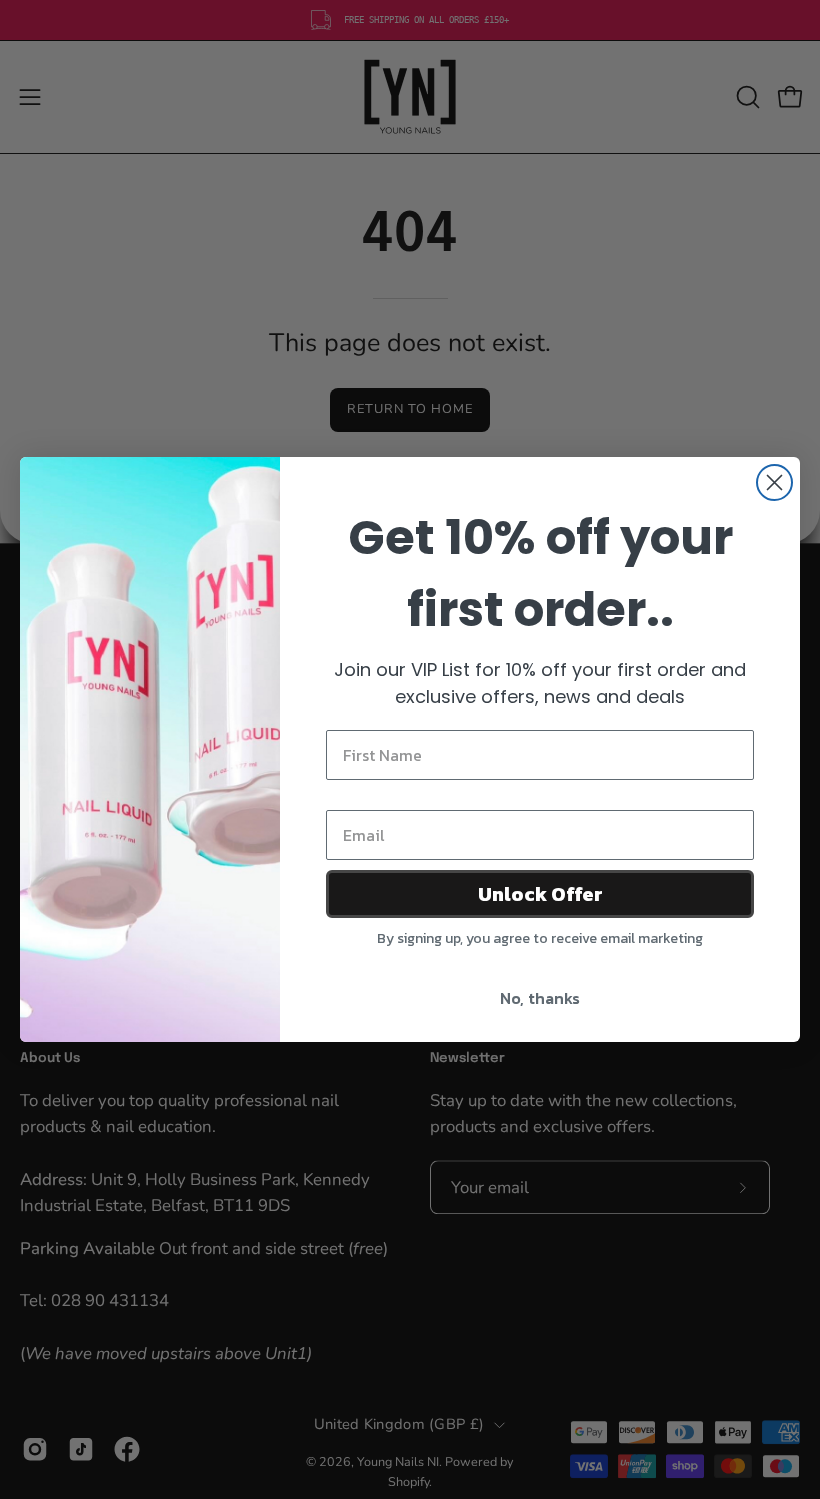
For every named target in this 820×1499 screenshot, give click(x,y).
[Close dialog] (774, 482)
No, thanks (540, 998)
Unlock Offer (540, 894)
